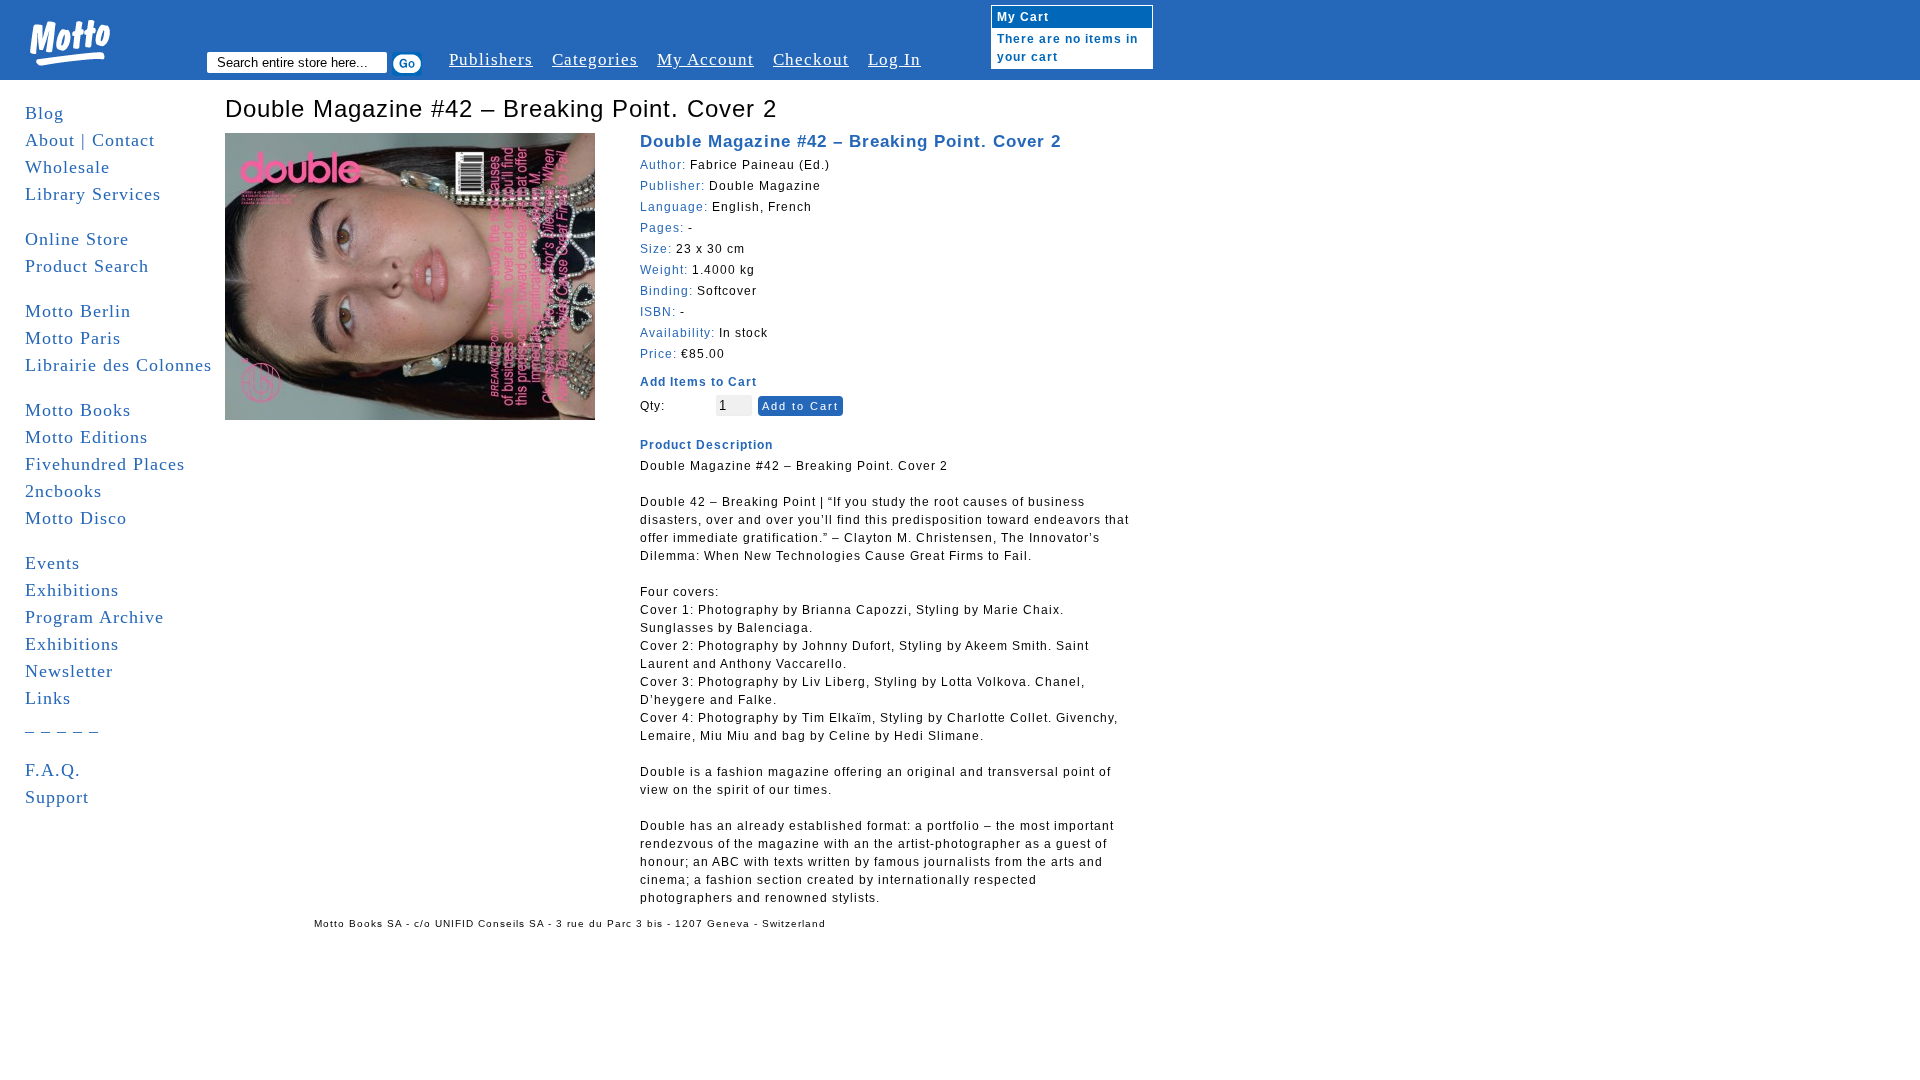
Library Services (93, 194)
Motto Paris (73, 338)
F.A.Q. (53, 770)
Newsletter (69, 671)
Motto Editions (86, 437)
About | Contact (90, 140)
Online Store (77, 239)
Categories (595, 59)
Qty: (652, 406)
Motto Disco (76, 518)
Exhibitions (72, 590)
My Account (705, 59)
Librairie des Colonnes (118, 365)
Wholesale (67, 167)
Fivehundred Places (105, 464)
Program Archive (94, 617)
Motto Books (78, 410)
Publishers (491, 59)
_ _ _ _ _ (62, 725)
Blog (44, 113)
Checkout (811, 59)
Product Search (87, 266)
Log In (894, 59)
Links (48, 698)
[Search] (407, 64)
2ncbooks (63, 491)
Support (57, 797)
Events (52, 563)
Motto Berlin (78, 311)
